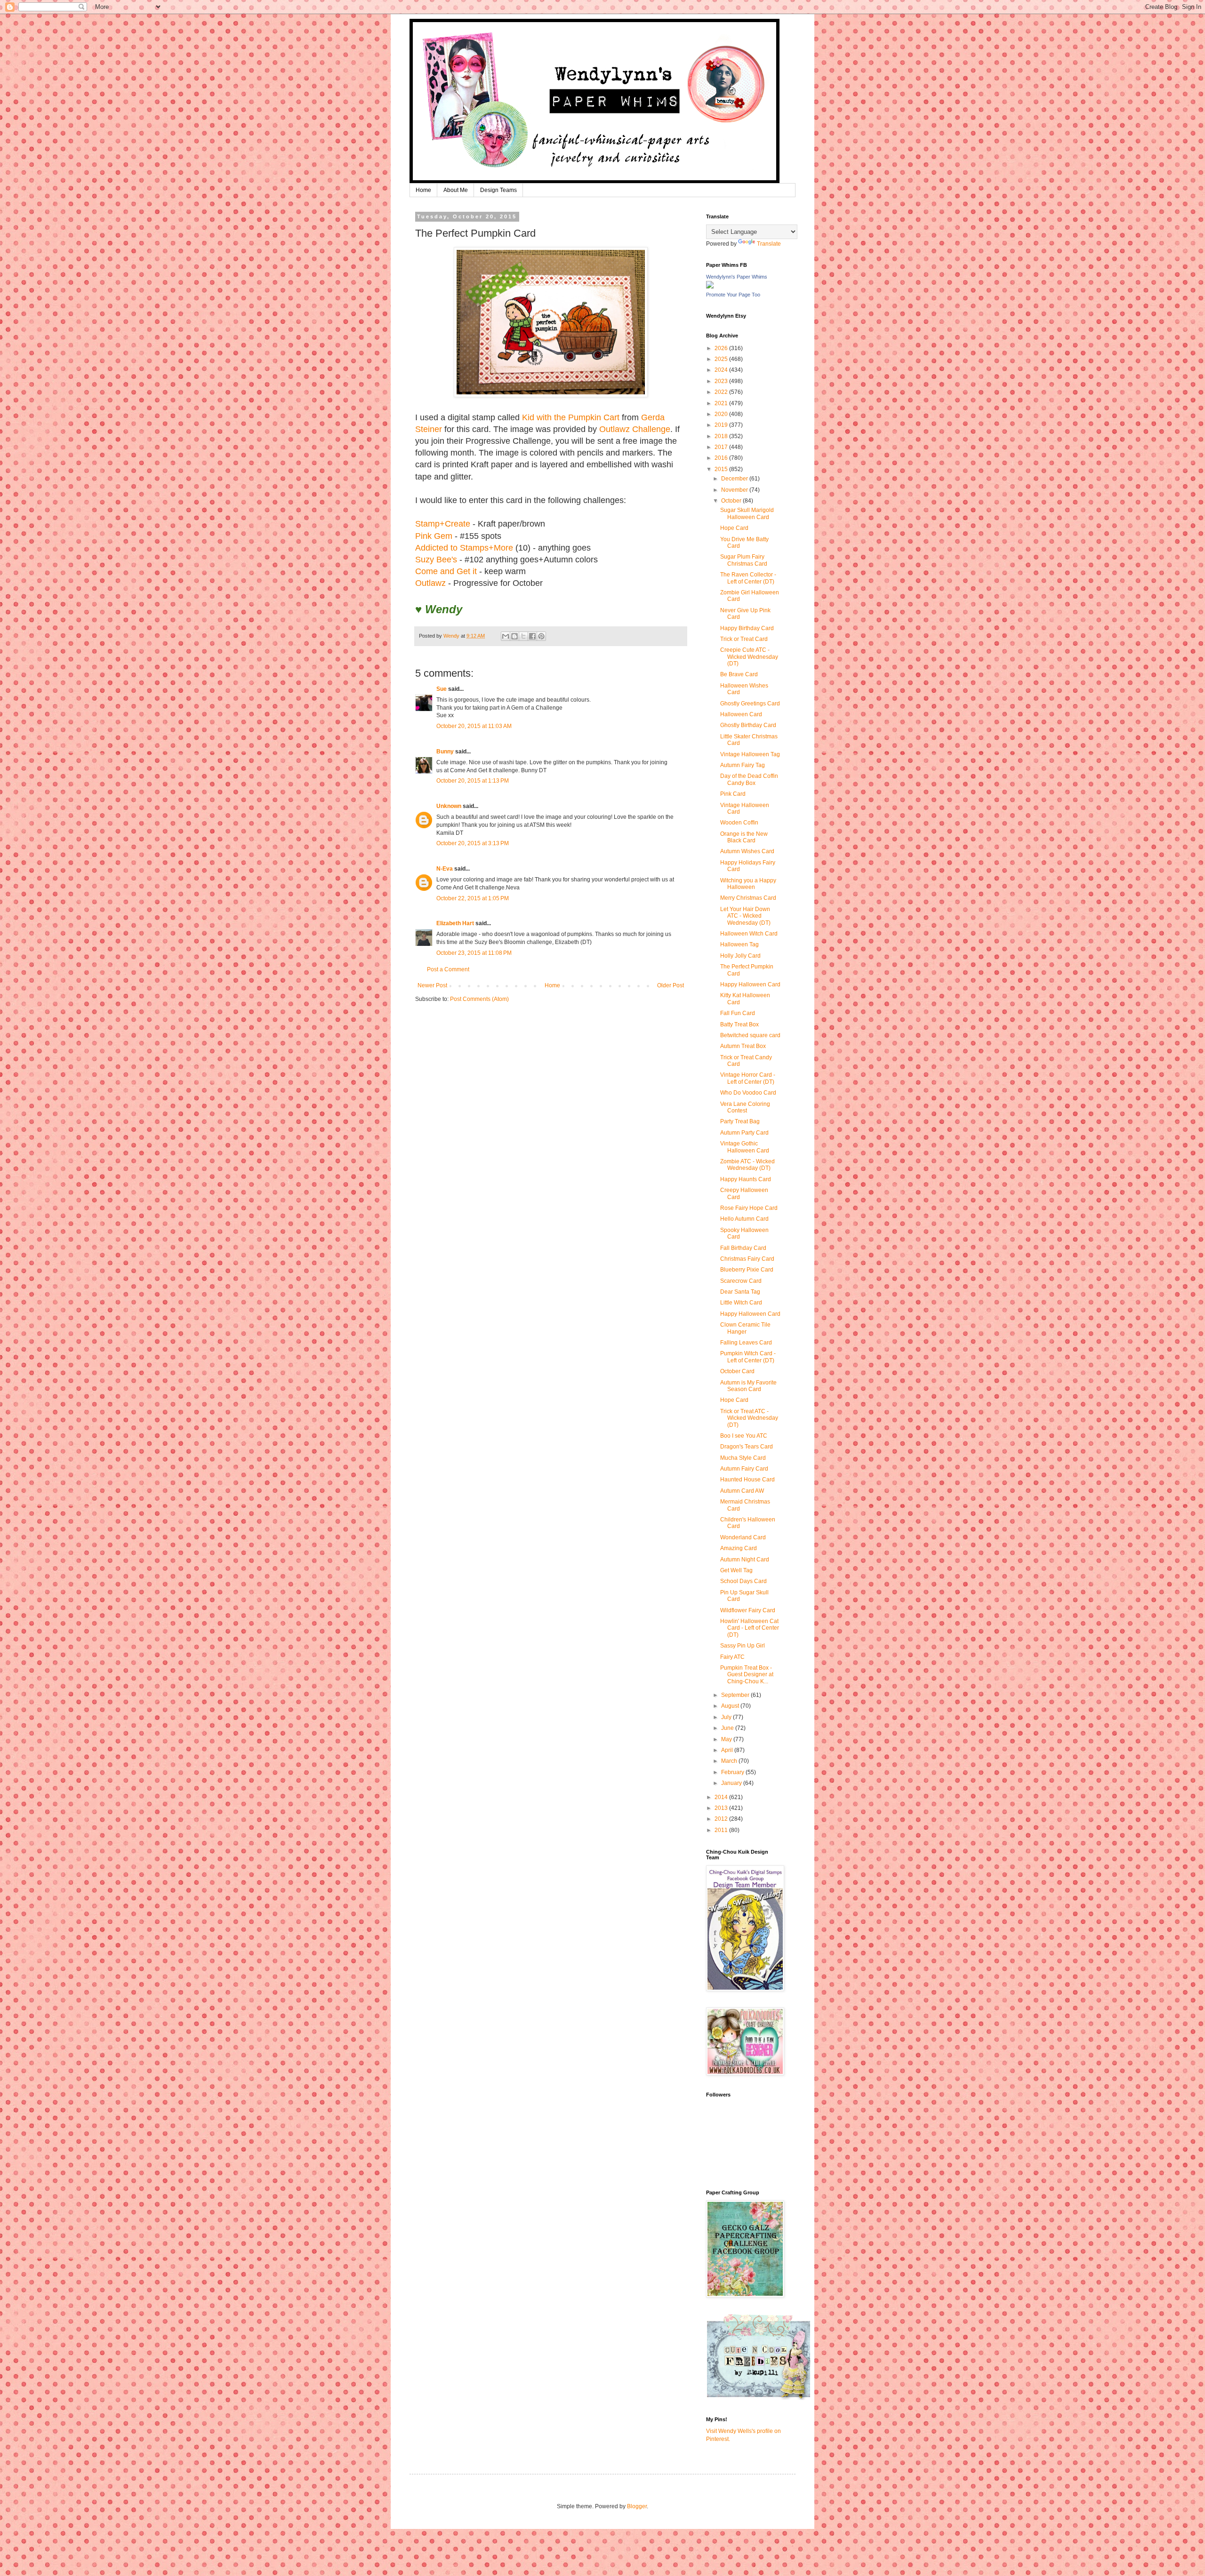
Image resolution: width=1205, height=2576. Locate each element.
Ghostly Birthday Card (748, 725)
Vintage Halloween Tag (750, 754)
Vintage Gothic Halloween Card (745, 1147)
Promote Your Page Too (733, 295)
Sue (442, 689)
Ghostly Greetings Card (750, 704)
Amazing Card (739, 1548)
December (735, 479)
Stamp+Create (443, 524)
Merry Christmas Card (748, 898)
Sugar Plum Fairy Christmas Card (744, 560)
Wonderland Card (743, 1537)
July (727, 1717)
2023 (722, 381)
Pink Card (733, 794)
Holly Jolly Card (740, 956)
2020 (722, 414)
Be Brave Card (739, 674)
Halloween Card (741, 714)
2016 (722, 458)
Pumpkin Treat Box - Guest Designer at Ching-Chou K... (747, 1675)
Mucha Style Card (743, 1458)
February (733, 1772)
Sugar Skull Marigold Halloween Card (747, 513)
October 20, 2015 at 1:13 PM (473, 781)
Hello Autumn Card (744, 1219)
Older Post (671, 985)
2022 (722, 392)
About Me (456, 190)
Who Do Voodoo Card (748, 1093)
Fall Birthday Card (743, 1248)
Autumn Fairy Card (744, 1469)
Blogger (637, 2506)
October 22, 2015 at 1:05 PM (473, 898)
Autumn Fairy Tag (743, 765)
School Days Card (743, 1581)
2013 (722, 1808)
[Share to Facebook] (532, 636)
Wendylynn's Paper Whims (737, 277)
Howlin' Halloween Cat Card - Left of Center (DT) (750, 1628)
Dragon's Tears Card (747, 1447)
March (730, 1761)
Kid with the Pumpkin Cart (571, 417)
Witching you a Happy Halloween (748, 884)
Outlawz (430, 583)
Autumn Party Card (744, 1133)
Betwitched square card (750, 1035)
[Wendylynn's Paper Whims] (710, 287)
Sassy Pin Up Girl (743, 1646)
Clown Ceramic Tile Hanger (745, 1328)
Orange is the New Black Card (744, 837)
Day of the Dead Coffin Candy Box (749, 779)
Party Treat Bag (740, 1121)
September (736, 1695)
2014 (722, 1797)
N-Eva (445, 869)
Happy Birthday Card (747, 628)
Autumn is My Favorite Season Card (748, 1386)
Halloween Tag (739, 944)
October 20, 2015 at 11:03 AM (474, 726)
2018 (722, 436)
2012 (722, 1819)
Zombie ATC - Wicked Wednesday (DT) (747, 1165)
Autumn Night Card (745, 1560)
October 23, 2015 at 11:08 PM (474, 953)
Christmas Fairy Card (747, 1259)
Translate (769, 244)
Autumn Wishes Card (747, 851)
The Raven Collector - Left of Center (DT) (748, 578)
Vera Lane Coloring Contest (745, 1107)
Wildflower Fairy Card (748, 1610)
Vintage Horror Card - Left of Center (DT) (748, 1078)
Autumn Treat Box (743, 1046)
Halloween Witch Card (749, 934)
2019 (722, 425)
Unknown (449, 806)
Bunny (445, 752)
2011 (722, 1830)
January (732, 1783)
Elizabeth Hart (455, 923)
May (727, 1739)
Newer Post (432, 985)
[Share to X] (523, 636)
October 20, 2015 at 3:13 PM (473, 843)
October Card (737, 1371)
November (735, 490)
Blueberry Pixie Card (747, 1270)
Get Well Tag (736, 1570)
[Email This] (506, 636)
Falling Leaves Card (746, 1343)
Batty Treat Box (739, 1024)
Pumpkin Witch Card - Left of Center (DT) (748, 1357)
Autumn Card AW (742, 1491)
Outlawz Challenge (635, 429)
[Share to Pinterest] (541, 636)
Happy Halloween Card (750, 984)
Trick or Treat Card (744, 639)
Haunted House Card (747, 1480)
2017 (722, 447)
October (732, 501)
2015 (722, 469)
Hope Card (734, 528)
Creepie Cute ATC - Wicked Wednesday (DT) (749, 657)
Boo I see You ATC (744, 1436)
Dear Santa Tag (740, 1292)
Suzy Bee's (436, 560)
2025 (722, 359)
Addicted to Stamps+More (464, 548)
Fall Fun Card (738, 1013)
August (731, 1706)
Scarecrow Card (741, 1281)
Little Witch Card (741, 1303)
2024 (722, 370)
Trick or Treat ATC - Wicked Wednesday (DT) (749, 1418)
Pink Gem (434, 536)
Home (423, 190)
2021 (722, 403)
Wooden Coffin (739, 823)
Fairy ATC (732, 1657)
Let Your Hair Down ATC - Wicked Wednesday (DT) (745, 916)
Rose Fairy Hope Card (749, 1208)
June (728, 1728)
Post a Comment (448, 969)
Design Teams (498, 190)
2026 (722, 348)
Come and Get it (446, 571)
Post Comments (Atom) (479, 999)
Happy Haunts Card (746, 1179)
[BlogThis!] (514, 636)
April (728, 1750)
